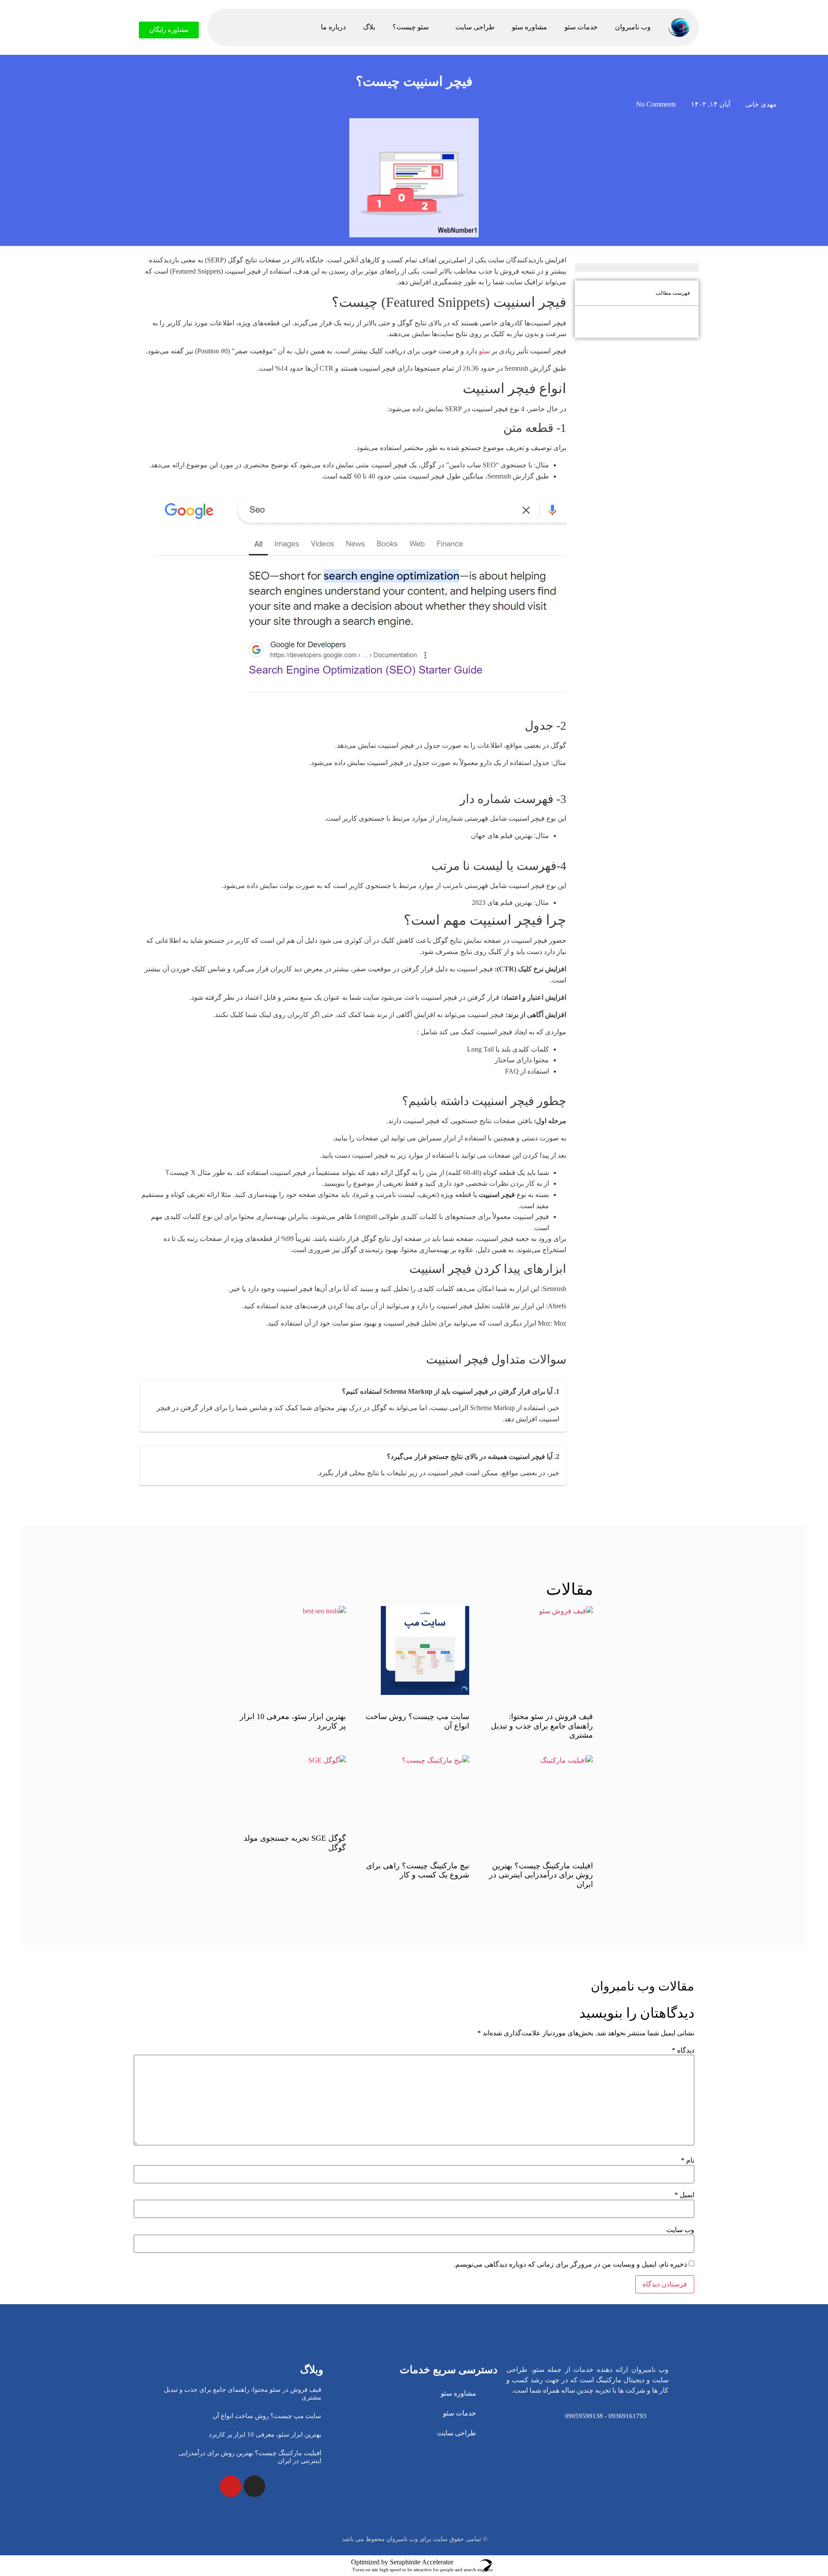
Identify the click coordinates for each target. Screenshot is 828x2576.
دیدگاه (683, 2050)
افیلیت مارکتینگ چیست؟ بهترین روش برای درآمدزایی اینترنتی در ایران (541, 1875)
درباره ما (333, 27)
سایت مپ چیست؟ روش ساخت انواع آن (267, 2416)
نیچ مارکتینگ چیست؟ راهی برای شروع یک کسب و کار (418, 1871)
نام (688, 2160)
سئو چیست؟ (411, 27)
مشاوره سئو (530, 27)
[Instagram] (254, 2486)
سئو (484, 351)
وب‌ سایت (680, 2230)
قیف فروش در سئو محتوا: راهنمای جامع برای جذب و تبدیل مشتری (542, 1726)
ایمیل (684, 2195)
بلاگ (369, 27)
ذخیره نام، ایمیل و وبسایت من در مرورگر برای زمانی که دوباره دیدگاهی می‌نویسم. (570, 2264)
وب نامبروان (633, 27)
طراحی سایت (475, 27)
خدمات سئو (581, 27)
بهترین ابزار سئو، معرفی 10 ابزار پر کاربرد (265, 2434)
